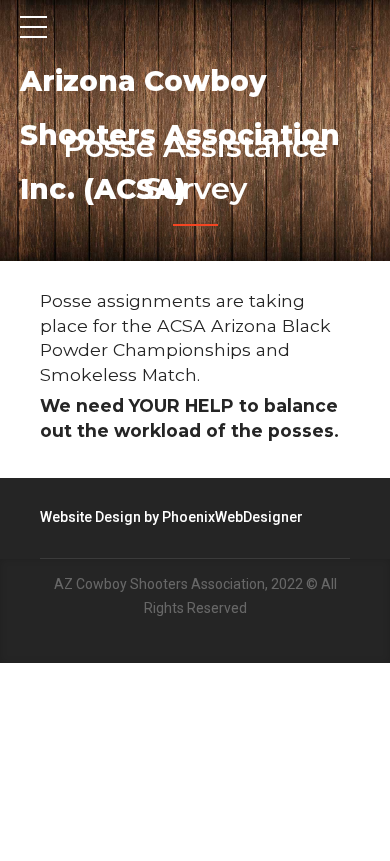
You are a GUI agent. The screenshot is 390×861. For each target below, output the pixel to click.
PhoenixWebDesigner (232, 517)
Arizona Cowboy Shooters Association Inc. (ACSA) (180, 135)
